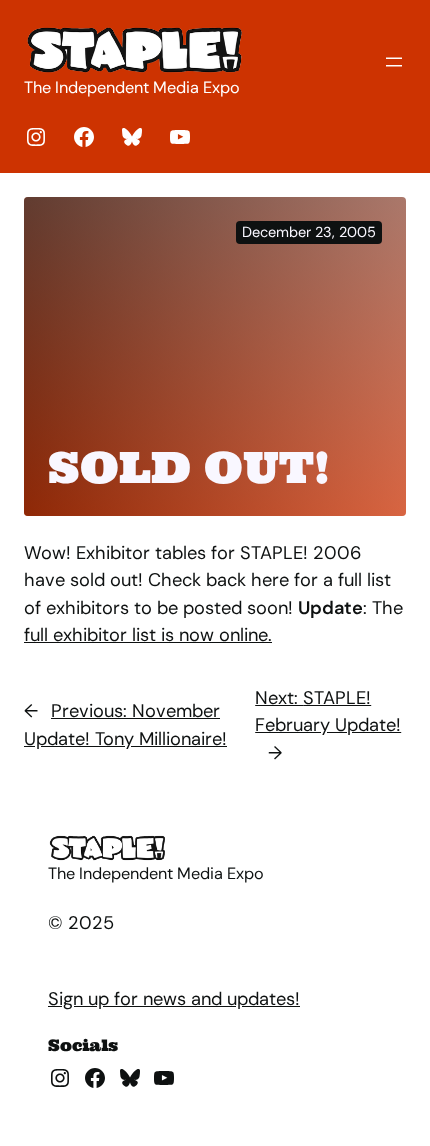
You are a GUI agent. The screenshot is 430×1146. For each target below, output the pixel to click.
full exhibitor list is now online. (148, 635)
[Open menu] (394, 62)
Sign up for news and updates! (174, 999)
